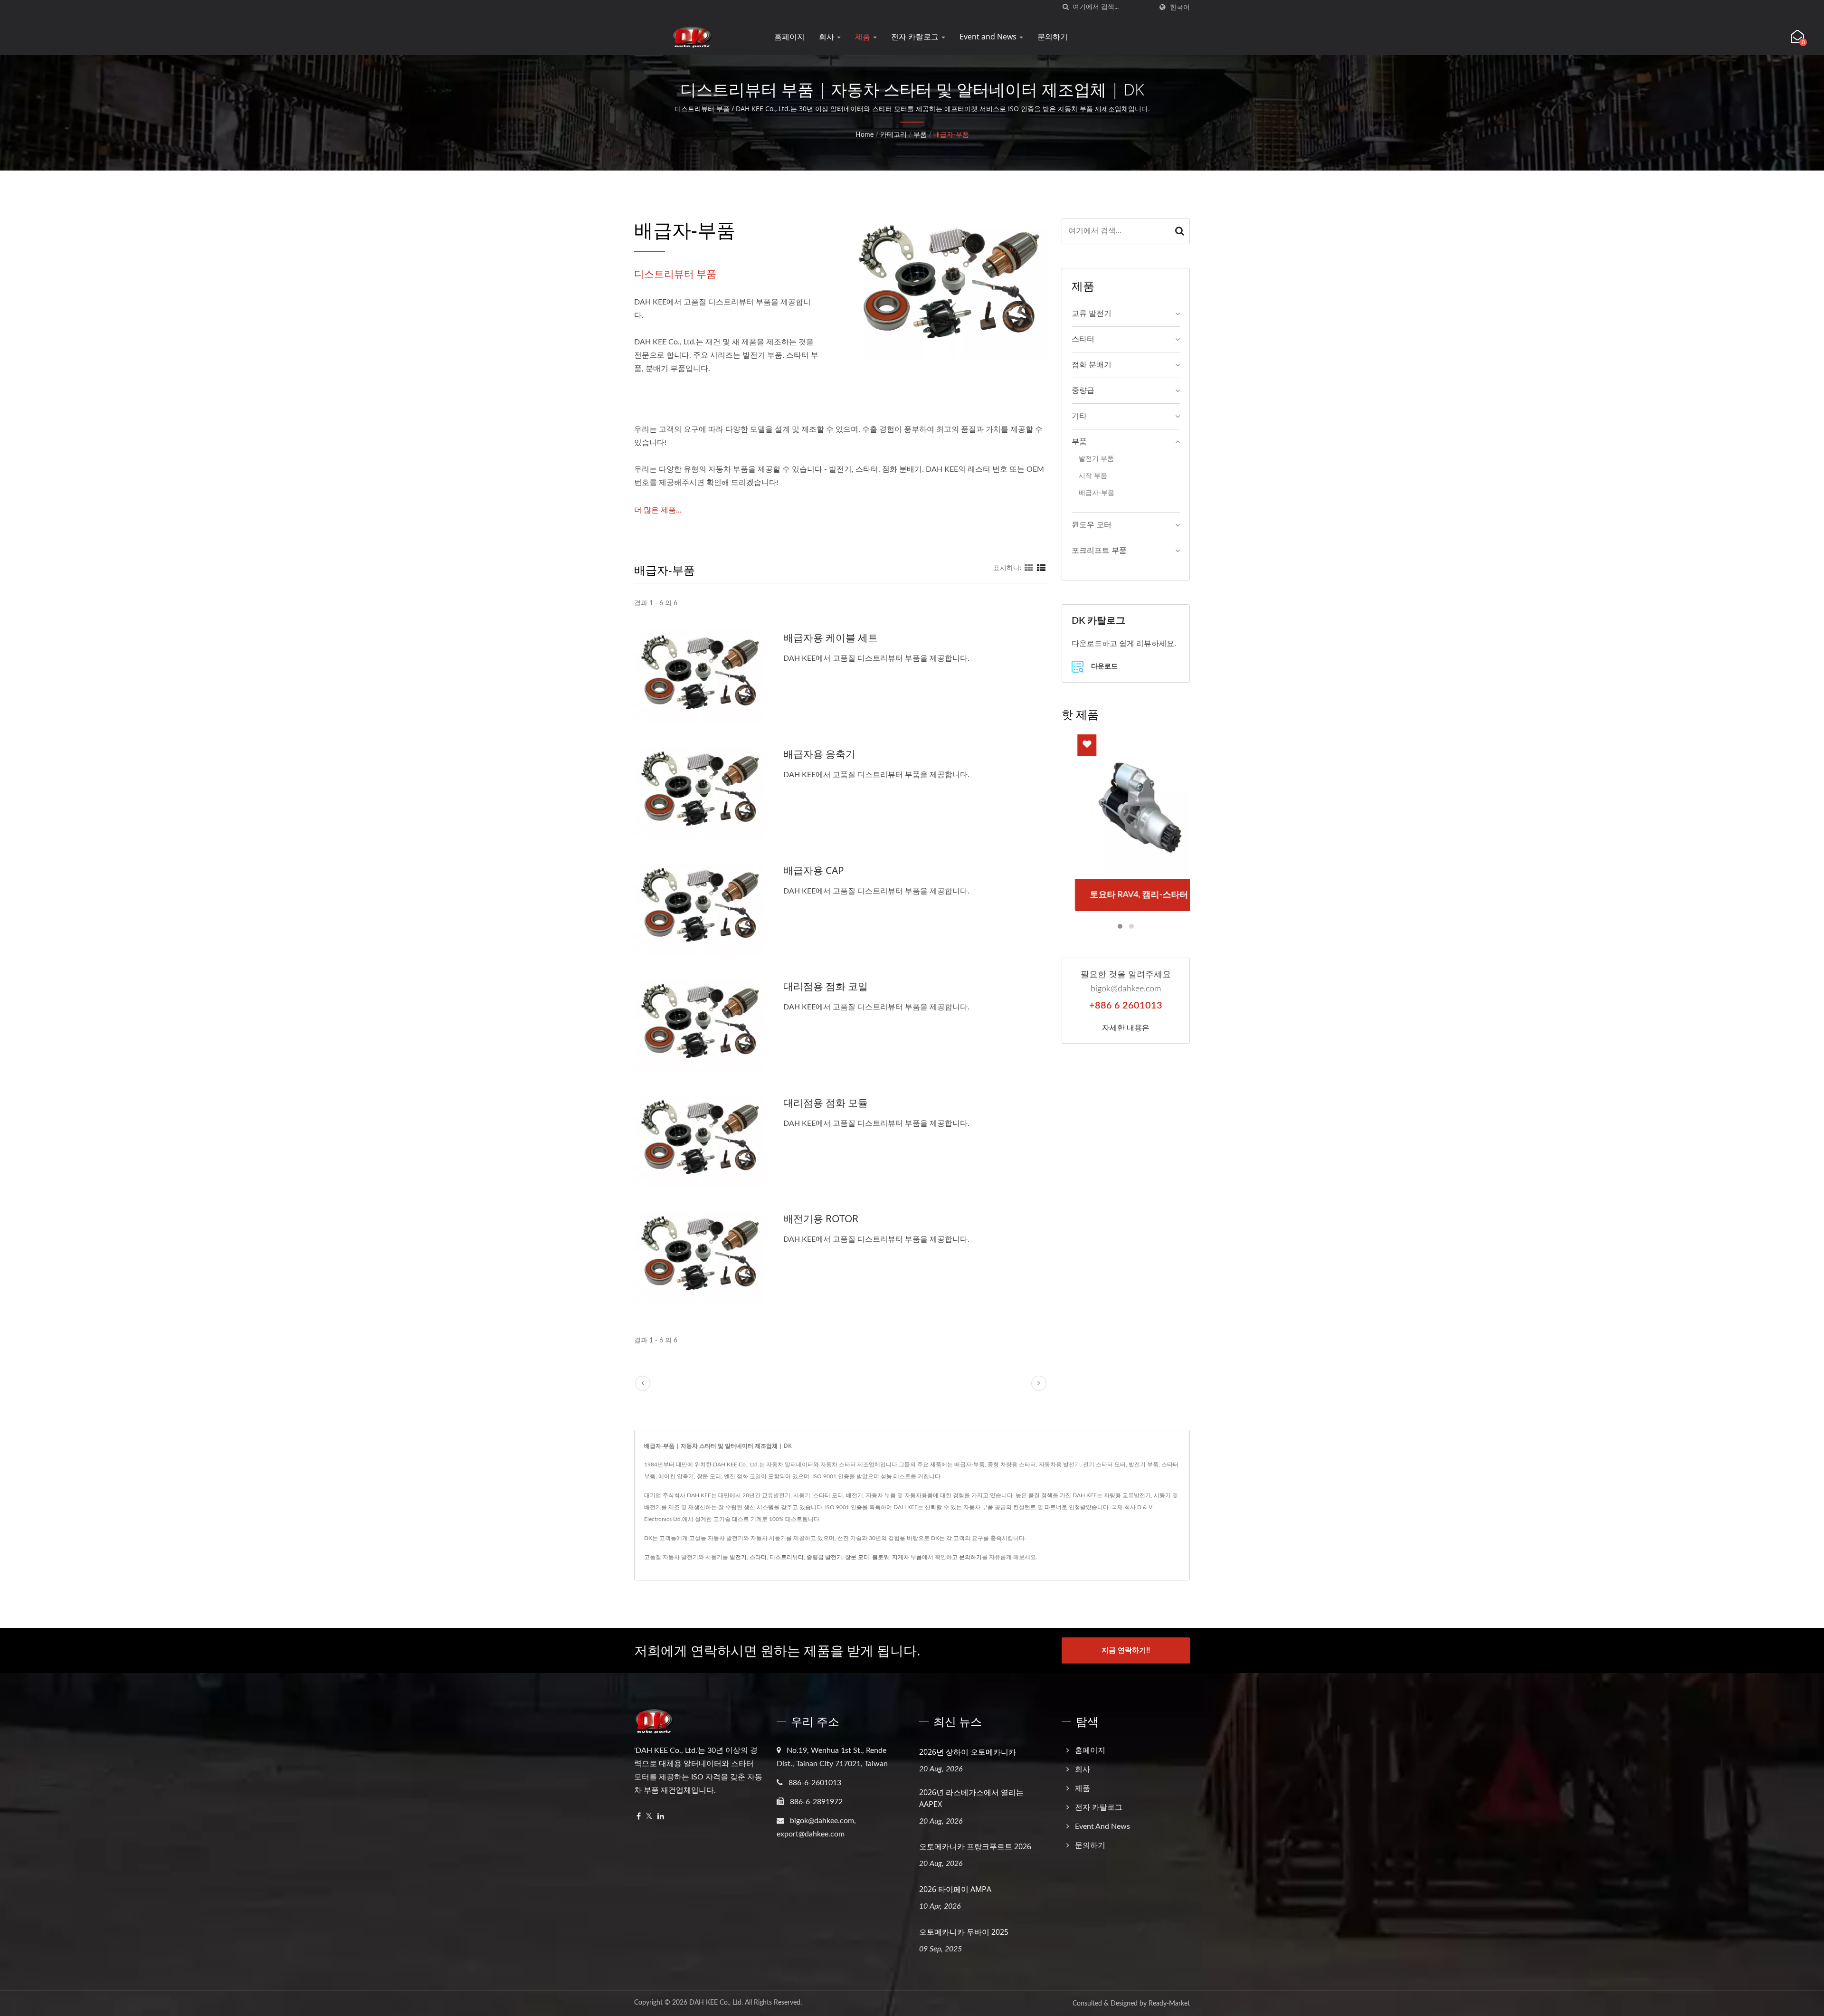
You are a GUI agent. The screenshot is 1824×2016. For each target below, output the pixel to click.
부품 (920, 135)
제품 (864, 37)
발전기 (738, 1557)
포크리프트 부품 (1099, 551)
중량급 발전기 (824, 1557)
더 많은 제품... (658, 510)
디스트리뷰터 (787, 1557)
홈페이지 (789, 37)
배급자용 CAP (814, 870)
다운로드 (1103, 666)
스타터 (1083, 339)
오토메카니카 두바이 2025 (964, 1932)
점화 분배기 (1092, 365)
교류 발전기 (1092, 314)
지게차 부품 (907, 1557)
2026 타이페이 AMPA (955, 1889)
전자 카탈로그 (916, 37)
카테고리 (893, 135)
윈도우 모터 (1092, 525)
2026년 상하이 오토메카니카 (968, 1752)
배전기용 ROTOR (821, 1218)
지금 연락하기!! (1126, 1650)
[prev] (643, 1383)
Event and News (989, 37)
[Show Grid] (1029, 568)
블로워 (881, 1557)
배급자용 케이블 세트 (831, 637)
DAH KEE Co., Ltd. (716, 2003)
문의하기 (1053, 37)
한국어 (1180, 7)
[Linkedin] (661, 1817)
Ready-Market (1169, 2004)
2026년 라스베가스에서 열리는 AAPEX (971, 1798)
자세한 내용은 (1126, 1027)
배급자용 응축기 (819, 754)
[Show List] (1041, 568)
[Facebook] (639, 1817)
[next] (1039, 1383)
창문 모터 (857, 1557)
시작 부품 (1093, 476)
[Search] (1180, 231)
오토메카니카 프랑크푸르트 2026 (975, 1846)
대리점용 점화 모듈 (826, 1103)
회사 (827, 37)
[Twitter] (649, 1817)
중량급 (1083, 390)
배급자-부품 (951, 135)
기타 (1079, 416)
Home (864, 135)
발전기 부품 (1096, 459)
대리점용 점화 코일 (826, 986)
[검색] (1065, 7)
